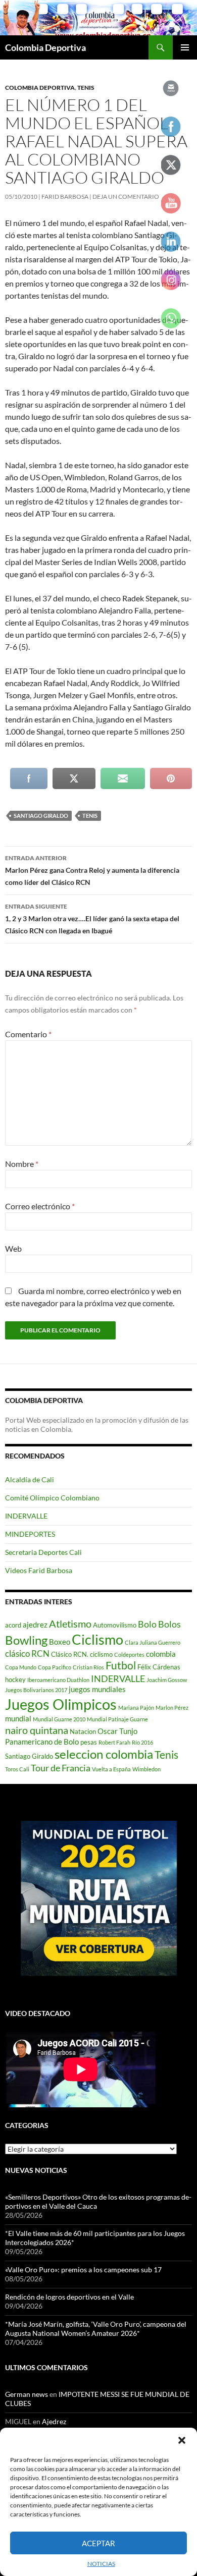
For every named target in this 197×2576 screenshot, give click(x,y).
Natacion (83, 1731)
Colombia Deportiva (45, 47)
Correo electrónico (40, 1206)
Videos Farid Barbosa (39, 1570)
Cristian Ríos (88, 1667)
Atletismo (70, 1623)
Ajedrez (54, 2421)
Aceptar (98, 2543)
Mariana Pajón (136, 1707)
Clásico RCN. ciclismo (82, 1654)
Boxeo (60, 1642)
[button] (182, 2440)
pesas (89, 1742)
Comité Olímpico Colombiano (52, 1498)
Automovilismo (115, 1625)
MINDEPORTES (30, 1534)
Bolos (169, 1624)
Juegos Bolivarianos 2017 (36, 1690)
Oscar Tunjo (117, 1731)
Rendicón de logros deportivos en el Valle (69, 2297)
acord (13, 1625)
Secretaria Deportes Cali (43, 1552)
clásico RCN (27, 1654)
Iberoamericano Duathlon (58, 1680)
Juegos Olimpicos (61, 1704)
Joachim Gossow (167, 1680)
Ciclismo (97, 1639)
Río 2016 (142, 1742)
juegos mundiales (97, 1689)
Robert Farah (114, 1742)
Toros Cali (17, 1769)
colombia (161, 1654)
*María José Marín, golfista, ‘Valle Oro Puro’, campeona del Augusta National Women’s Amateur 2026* (96, 2329)
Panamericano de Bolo (42, 1742)
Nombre (22, 1164)
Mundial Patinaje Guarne (117, 1719)
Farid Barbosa (65, 197)
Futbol (121, 1665)
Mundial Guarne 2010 (59, 1719)
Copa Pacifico (55, 1667)
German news (27, 2394)
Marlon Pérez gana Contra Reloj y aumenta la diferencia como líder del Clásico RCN (92, 870)
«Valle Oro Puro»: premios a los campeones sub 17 (83, 2270)
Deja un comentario (126, 197)
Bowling (26, 1640)
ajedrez (35, 1625)
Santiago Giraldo (41, 816)
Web (13, 1248)
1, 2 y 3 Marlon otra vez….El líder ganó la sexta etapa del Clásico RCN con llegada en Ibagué (92, 919)
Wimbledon (146, 1769)
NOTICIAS (101, 2564)
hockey (15, 1679)
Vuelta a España (111, 1769)
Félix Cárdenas (159, 1667)
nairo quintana (37, 1730)
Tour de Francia (61, 1768)
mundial (18, 1718)
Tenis (86, 88)
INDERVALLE (26, 1516)
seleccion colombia (104, 1754)
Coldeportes (129, 1655)
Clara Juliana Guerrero (153, 1642)
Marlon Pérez (172, 1707)
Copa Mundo (21, 1667)
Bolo (147, 1624)
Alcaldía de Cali (30, 1479)
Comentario (28, 1034)
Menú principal (185, 47)
